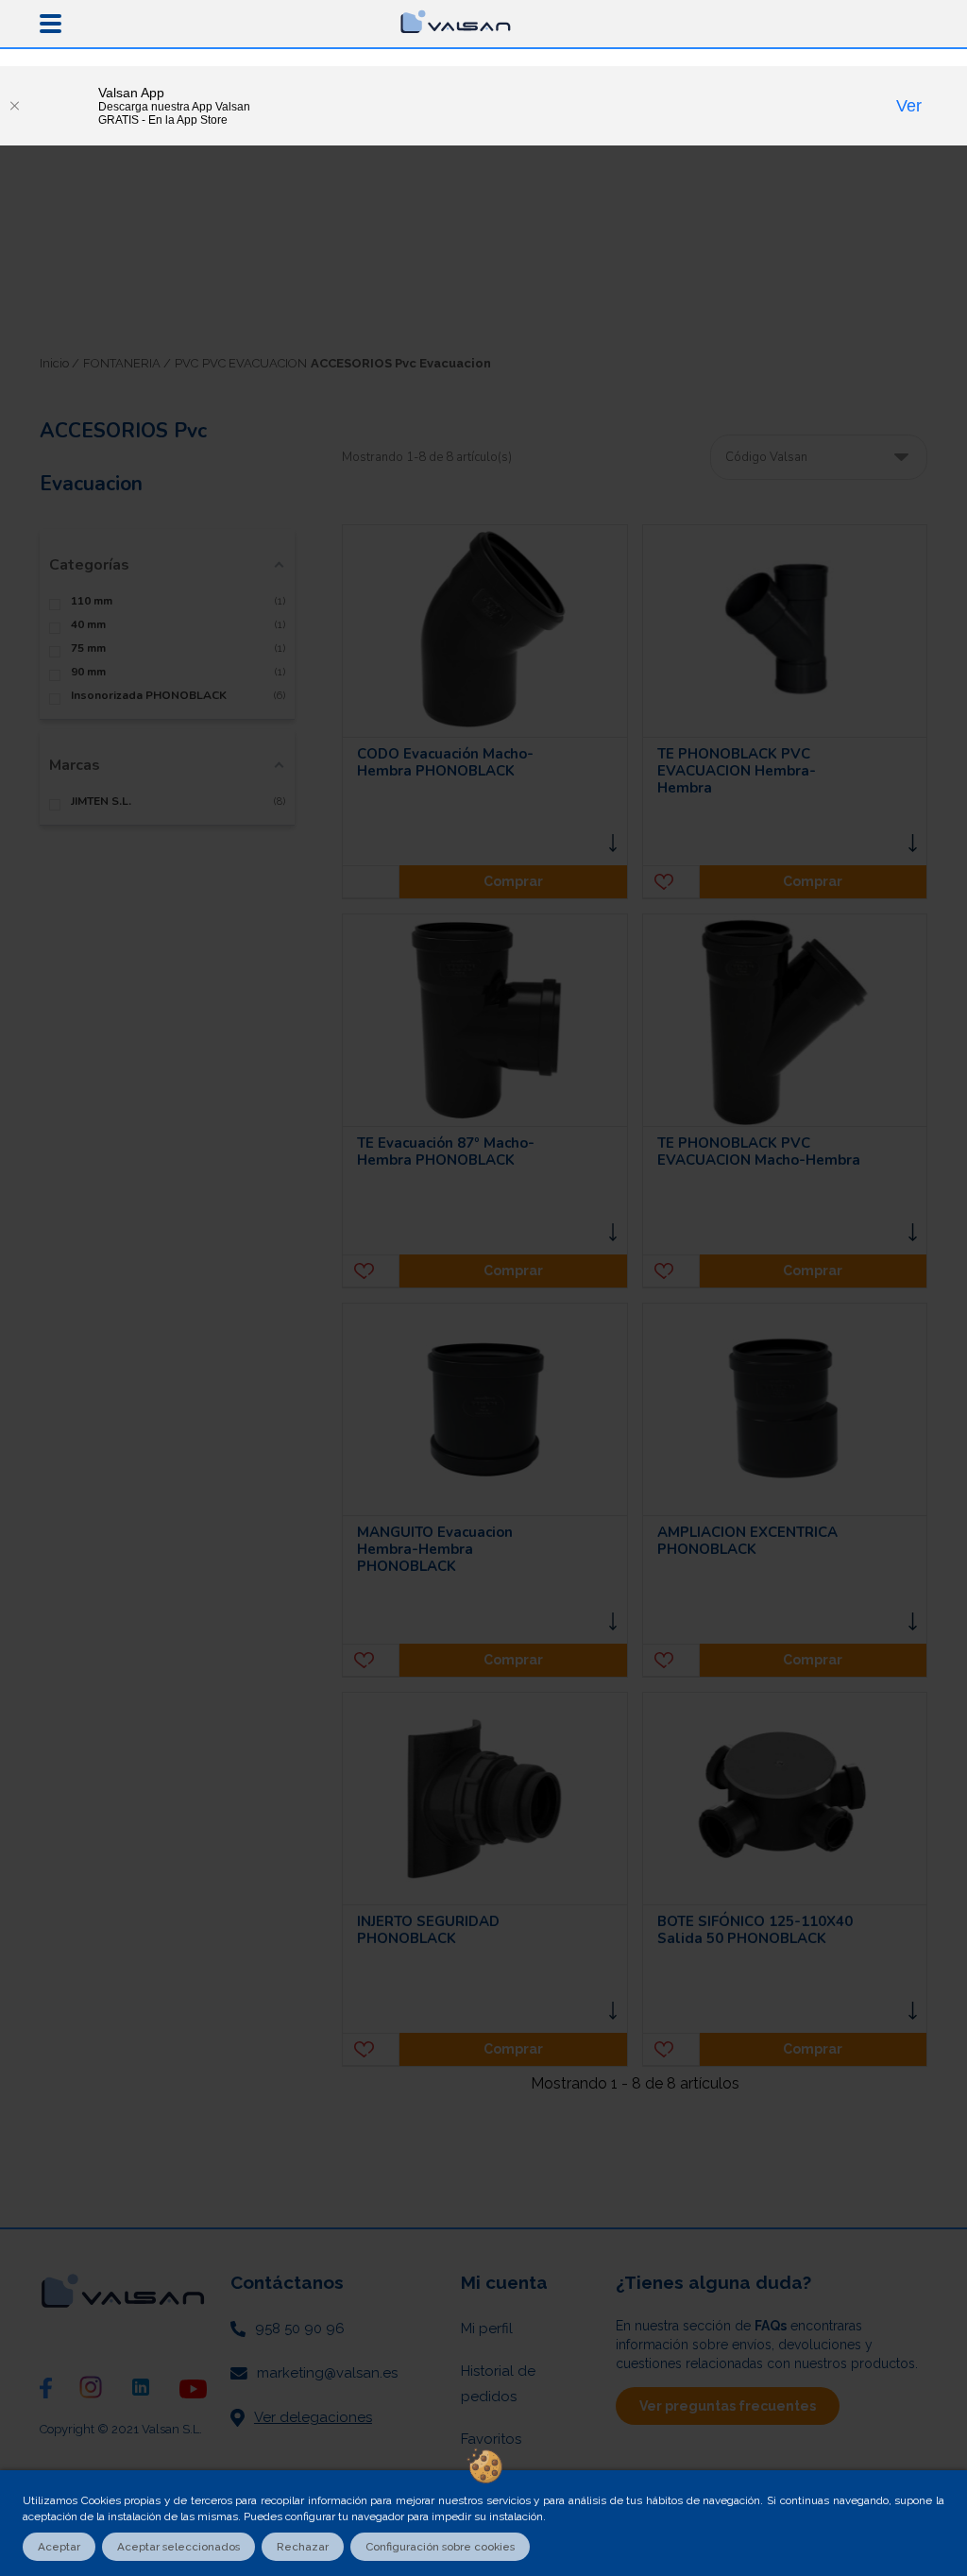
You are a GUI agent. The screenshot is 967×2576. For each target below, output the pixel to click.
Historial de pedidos (498, 2384)
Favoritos (491, 2439)
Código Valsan (766, 457)
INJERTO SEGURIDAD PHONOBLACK (428, 1930)
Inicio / (59, 363)
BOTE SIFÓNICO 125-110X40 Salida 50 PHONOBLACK (755, 1930)
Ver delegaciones (313, 2417)
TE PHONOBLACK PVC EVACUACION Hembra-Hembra (737, 771)
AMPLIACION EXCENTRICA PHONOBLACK (747, 1541)
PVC (187, 363)
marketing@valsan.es (327, 2373)
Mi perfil (487, 2329)
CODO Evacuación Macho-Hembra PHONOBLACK (445, 762)
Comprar (513, 881)
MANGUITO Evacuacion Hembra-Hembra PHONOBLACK (435, 1549)
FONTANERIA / (127, 363)
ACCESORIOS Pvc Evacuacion (401, 363)
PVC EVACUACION (254, 363)
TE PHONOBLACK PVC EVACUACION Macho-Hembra (759, 1152)
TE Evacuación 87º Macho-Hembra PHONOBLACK (446, 1152)
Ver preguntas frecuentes (728, 2406)
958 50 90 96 (300, 2329)
